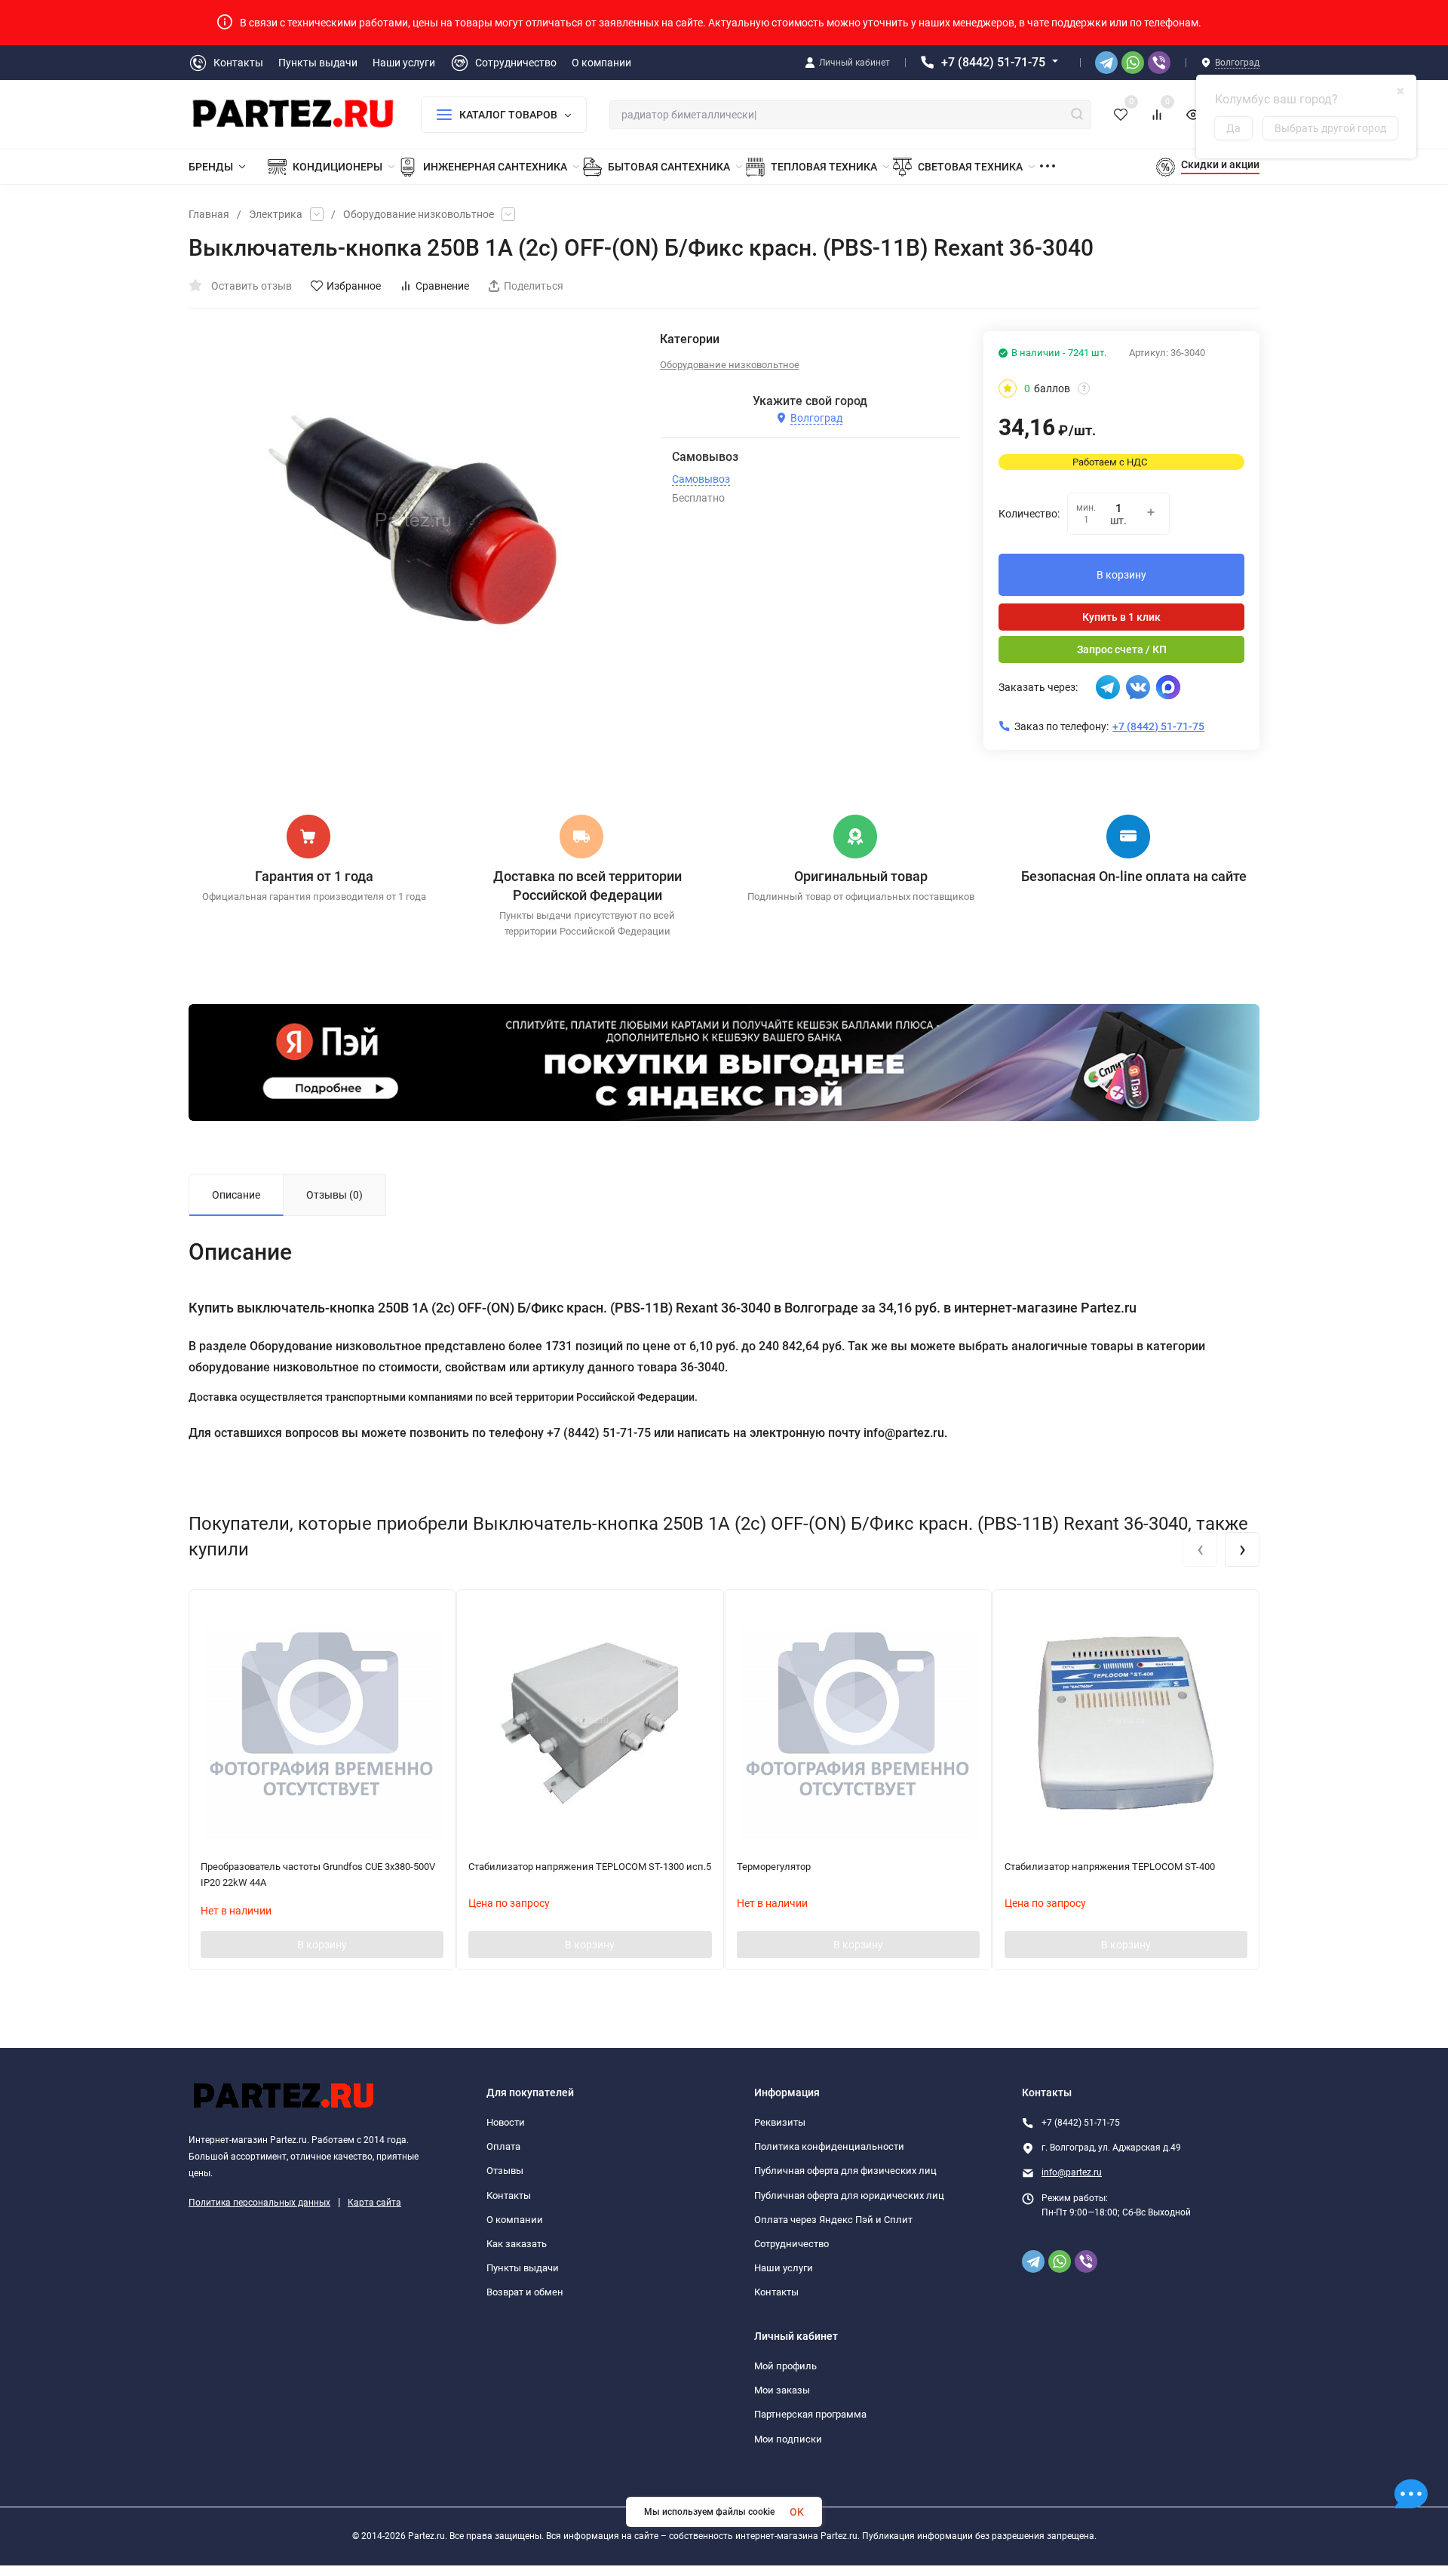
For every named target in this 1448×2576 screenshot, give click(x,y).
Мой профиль (785, 2366)
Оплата (503, 2146)
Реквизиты (780, 2122)
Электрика (276, 214)
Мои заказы (782, 2390)
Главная (209, 214)
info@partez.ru (1072, 2172)
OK (797, 2512)
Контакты (509, 2195)
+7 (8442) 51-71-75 (993, 62)
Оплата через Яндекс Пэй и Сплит (833, 2220)
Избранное (354, 286)
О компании (515, 2220)
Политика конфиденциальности (829, 2146)
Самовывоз (701, 479)
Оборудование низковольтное (419, 214)
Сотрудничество (791, 2244)
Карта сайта (374, 2203)
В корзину (1121, 575)
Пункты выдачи (523, 2268)
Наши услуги (784, 2268)
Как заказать (517, 2244)
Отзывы (505, 2171)
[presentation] (1200, 1549)
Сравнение (442, 286)
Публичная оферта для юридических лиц (849, 2195)
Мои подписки (788, 2439)
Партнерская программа (810, 2414)
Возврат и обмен (525, 2292)
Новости (506, 2122)
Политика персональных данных (259, 2203)
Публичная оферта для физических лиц (845, 2171)
